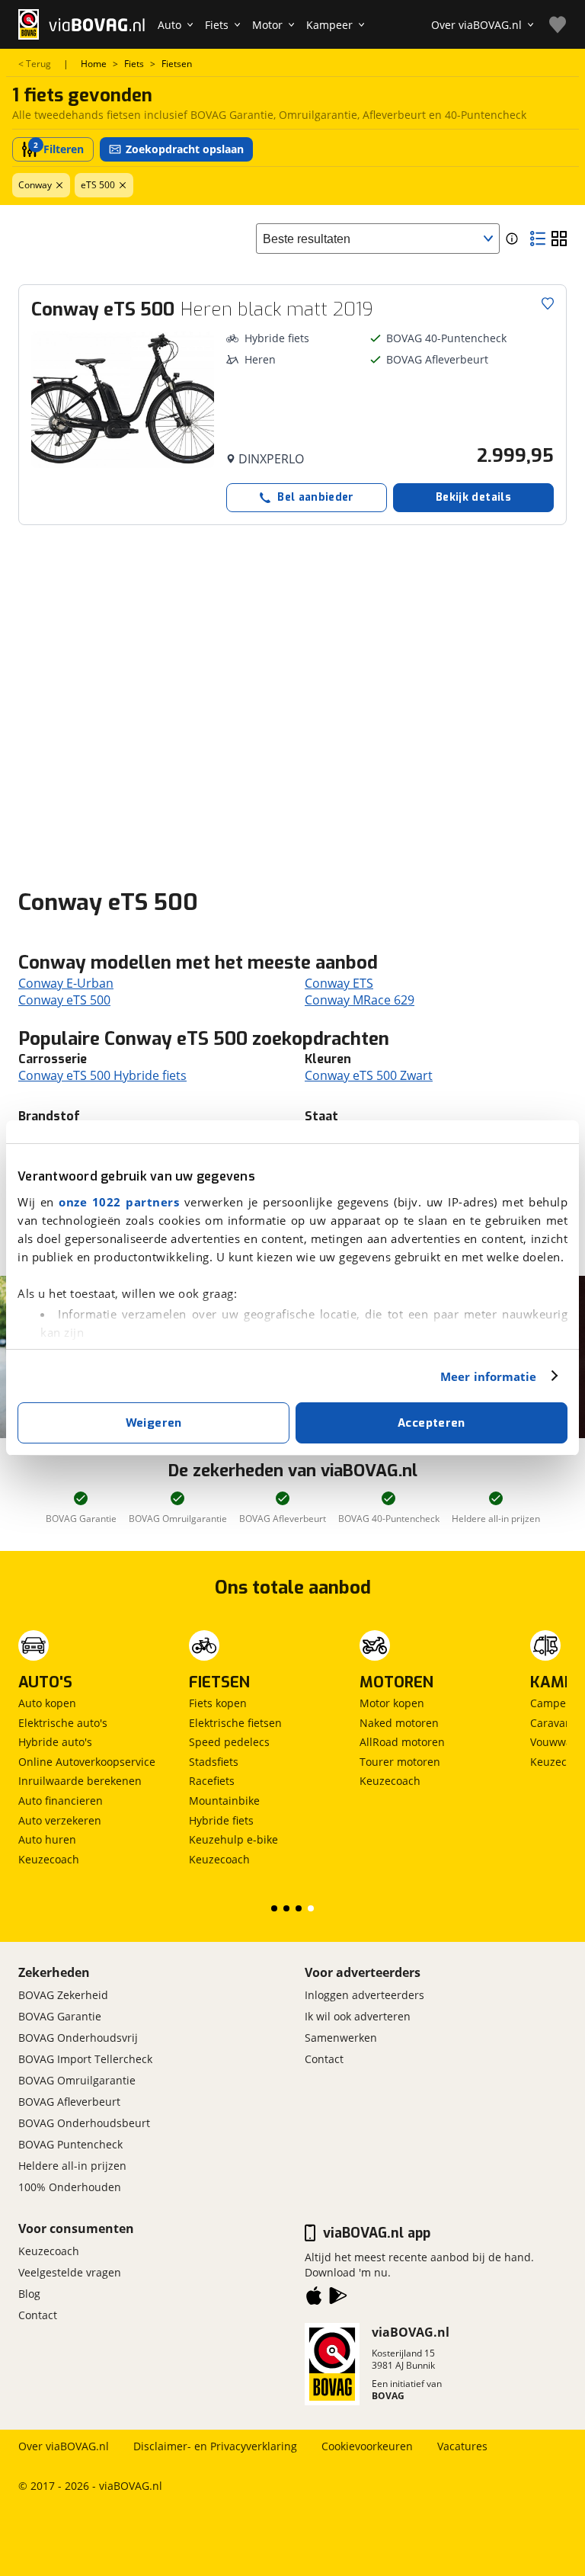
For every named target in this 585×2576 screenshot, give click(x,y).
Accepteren (432, 1423)
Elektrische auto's (63, 1723)
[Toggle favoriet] (548, 303)
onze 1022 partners (119, 1202)
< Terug (35, 64)
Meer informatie (489, 1376)
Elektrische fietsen (235, 1723)
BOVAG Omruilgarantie (77, 2080)
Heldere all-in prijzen (72, 2166)
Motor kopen (392, 1703)
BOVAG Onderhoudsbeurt (84, 2123)
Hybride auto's (55, 1742)
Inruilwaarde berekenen (80, 1781)
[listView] (538, 239)
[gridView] (559, 239)
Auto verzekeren (60, 1820)
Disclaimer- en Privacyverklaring (215, 2446)
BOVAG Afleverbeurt (69, 2102)
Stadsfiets (214, 1762)
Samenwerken (341, 2038)
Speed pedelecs (229, 1742)
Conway (35, 185)
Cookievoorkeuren (367, 2446)
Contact (324, 2059)
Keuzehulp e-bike (233, 1839)
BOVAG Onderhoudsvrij (78, 2038)
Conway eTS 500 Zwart (369, 1075)
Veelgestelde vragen (70, 2272)
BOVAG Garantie (60, 2016)
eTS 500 (98, 185)
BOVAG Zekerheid (63, 1995)
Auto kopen (47, 1703)
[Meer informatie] (512, 239)
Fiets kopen (218, 1703)
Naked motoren (399, 1723)
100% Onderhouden (70, 2187)
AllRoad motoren (402, 1742)
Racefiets (212, 1781)
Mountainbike (224, 1801)
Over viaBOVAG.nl (64, 2446)
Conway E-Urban (66, 983)
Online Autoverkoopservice (87, 1762)
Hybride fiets (221, 1820)
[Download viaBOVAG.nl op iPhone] (314, 2299)
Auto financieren (61, 1801)
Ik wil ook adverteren (358, 2016)
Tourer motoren (400, 1762)
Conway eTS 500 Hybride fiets (102, 1075)
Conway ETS (339, 983)
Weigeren (154, 1423)
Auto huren (47, 1839)
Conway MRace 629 (360, 1000)
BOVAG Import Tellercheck (85, 2059)
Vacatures (462, 2446)
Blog (29, 2294)
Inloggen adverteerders (364, 1995)
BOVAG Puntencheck (70, 2144)
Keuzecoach (49, 1859)
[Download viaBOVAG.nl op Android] (338, 2299)
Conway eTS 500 (64, 1000)
